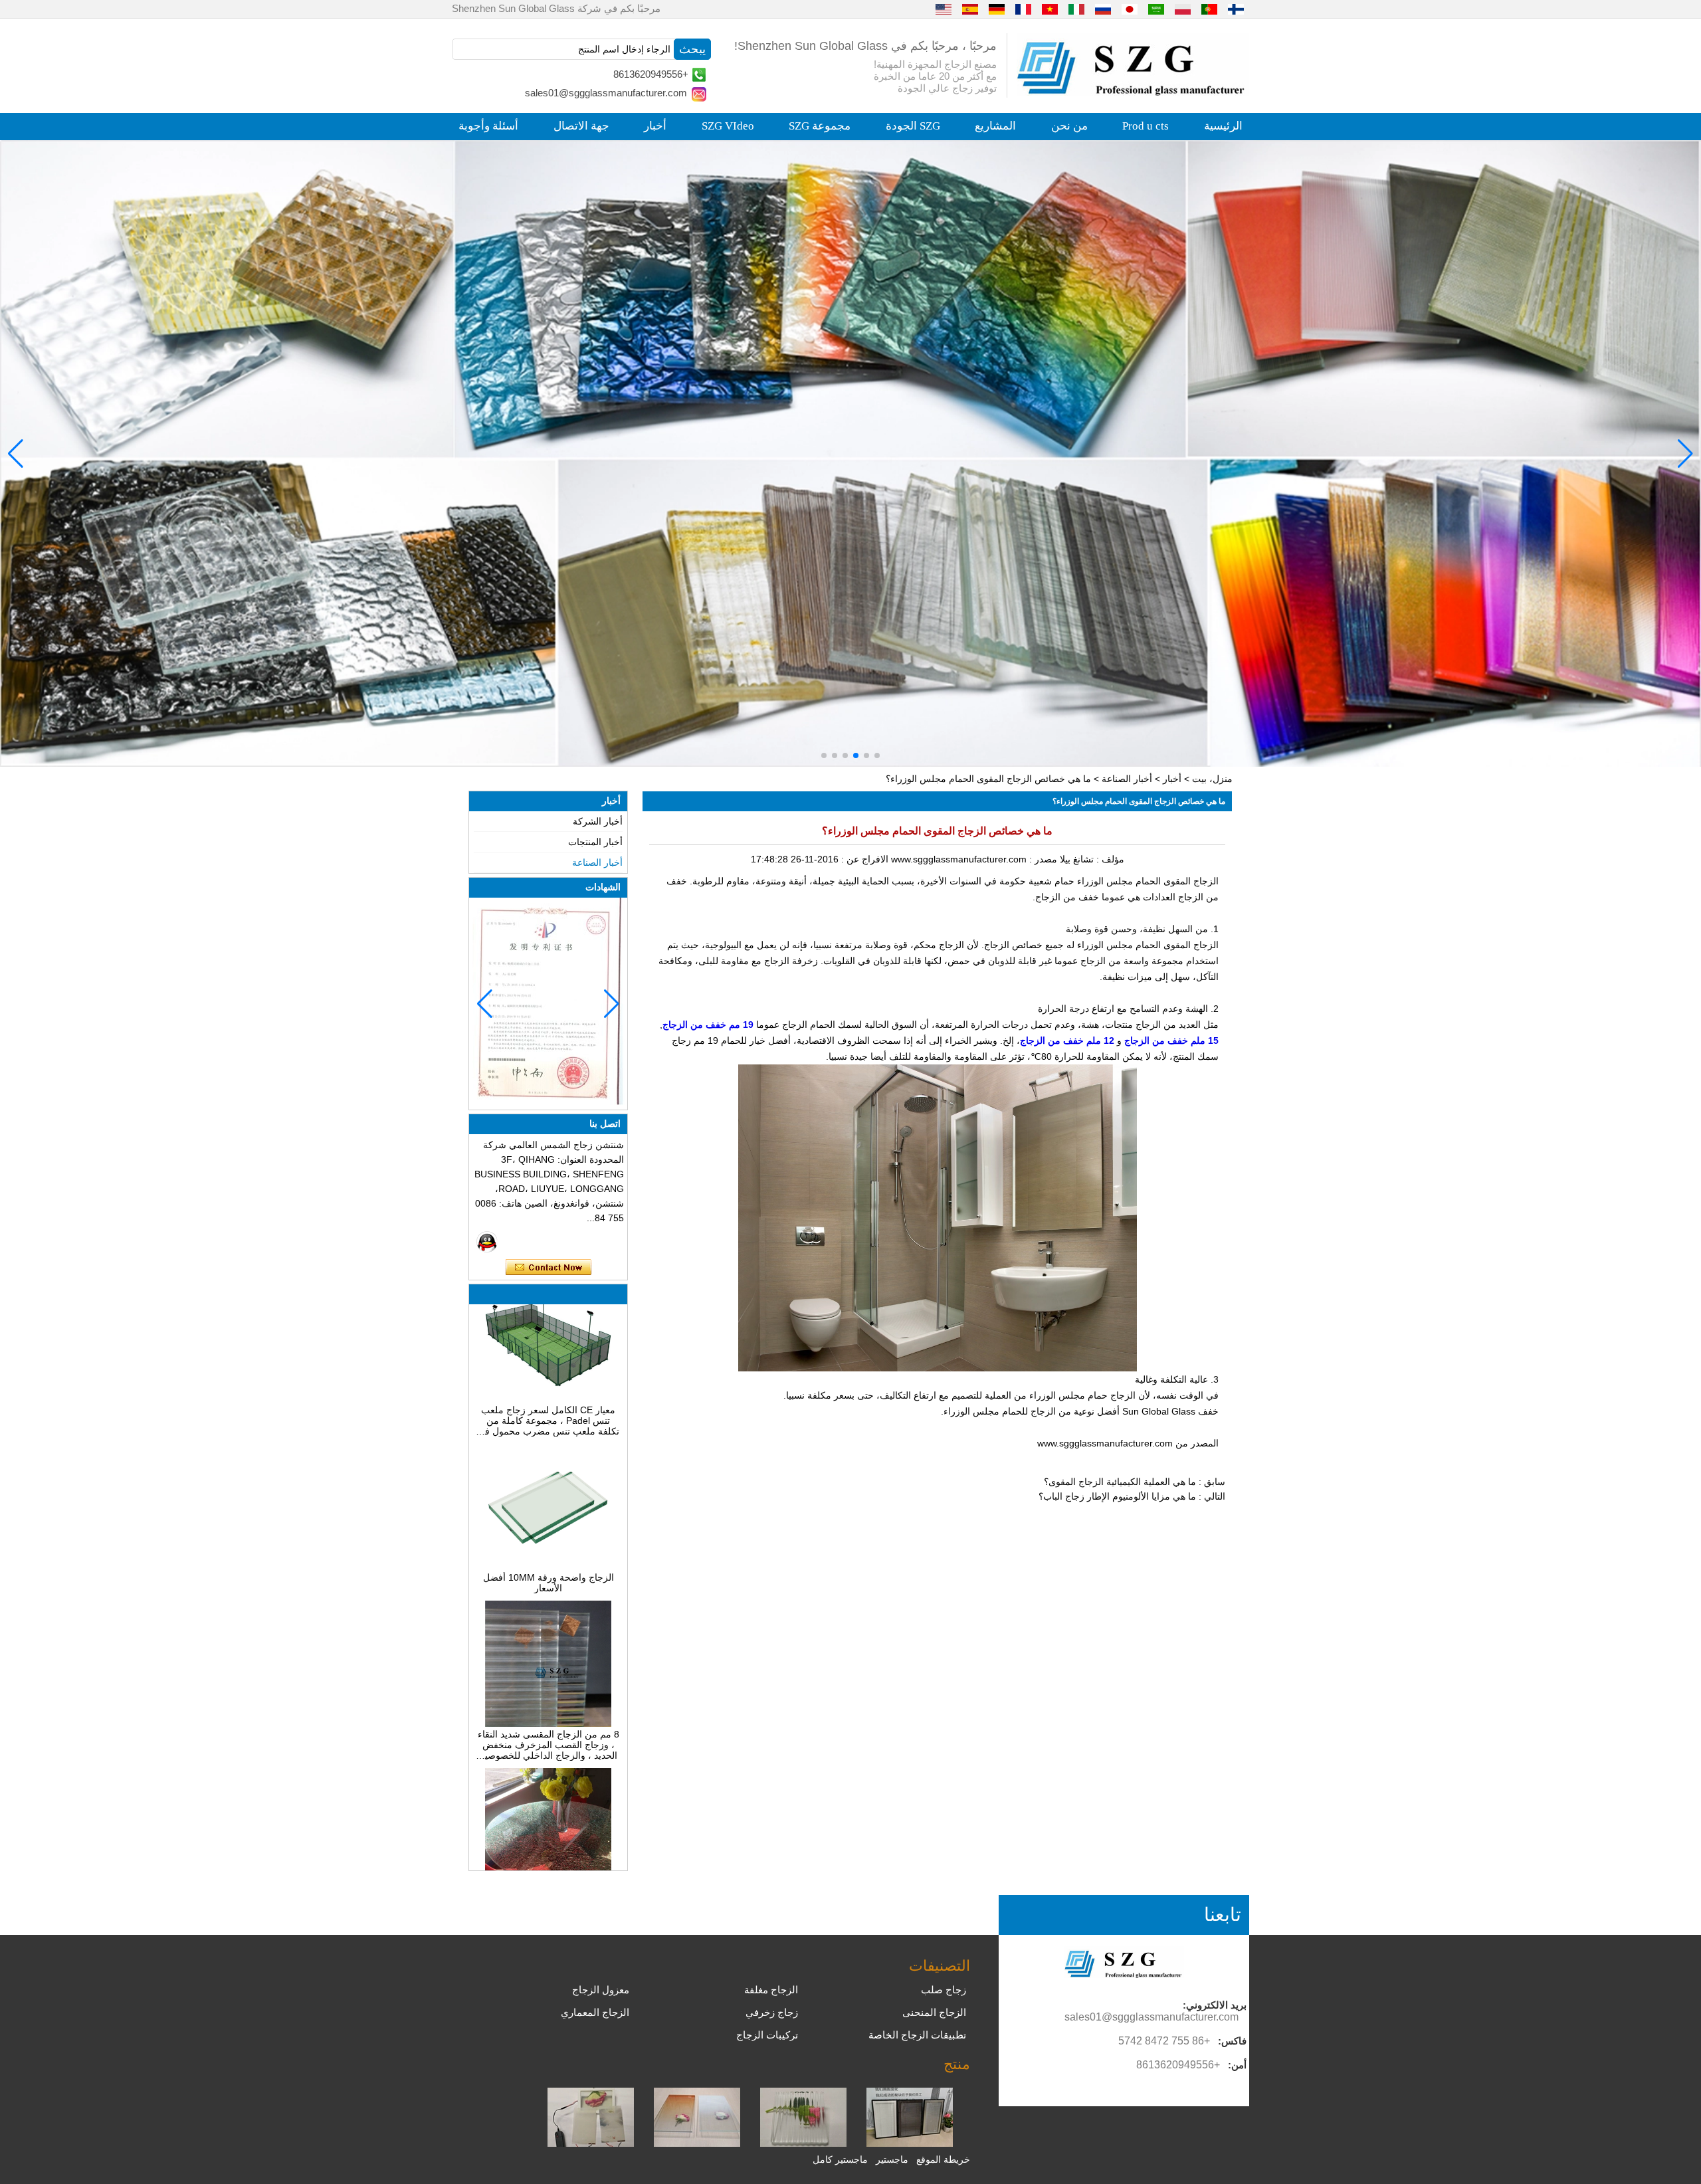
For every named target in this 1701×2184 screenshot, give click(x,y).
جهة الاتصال (581, 126)
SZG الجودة (913, 126)
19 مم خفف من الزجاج (708, 1025)
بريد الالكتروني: (1215, 2005)
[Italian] (1076, 9)
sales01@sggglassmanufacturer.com (606, 93)
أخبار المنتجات (595, 842)
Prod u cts (1146, 126)
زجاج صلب (944, 1990)
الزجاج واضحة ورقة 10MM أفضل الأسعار (549, 1535)
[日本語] (1130, 9)
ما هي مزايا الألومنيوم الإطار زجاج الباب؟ (1117, 1496)
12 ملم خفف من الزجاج (1067, 1041)
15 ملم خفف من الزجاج (1171, 1041)
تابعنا (1223, 1915)
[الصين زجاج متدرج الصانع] (697, 2143)
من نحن (1069, 126)
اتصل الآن (549, 1268)
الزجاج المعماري (595, 2012)
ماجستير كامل (840, 2159)
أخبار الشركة (598, 821)
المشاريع (995, 126)
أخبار (655, 126)
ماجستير (892, 2159)
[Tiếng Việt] (1050, 9)
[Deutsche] (997, 9)
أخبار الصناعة (1127, 779)
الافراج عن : (863, 859)
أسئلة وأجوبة (488, 126)
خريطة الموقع (943, 2159)
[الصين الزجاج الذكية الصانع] (591, 2143)
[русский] (1103, 9)
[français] (1023, 9)
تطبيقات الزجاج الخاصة (917, 2035)
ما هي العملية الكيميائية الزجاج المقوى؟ (1120, 1482)
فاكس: (1232, 2041)
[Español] (970, 9)
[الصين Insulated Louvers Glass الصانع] (910, 2143)
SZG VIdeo (728, 126)
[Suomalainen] (1236, 9)
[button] (877, 755)
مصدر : (1042, 859)
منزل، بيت (1212, 779)
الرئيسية (1223, 126)
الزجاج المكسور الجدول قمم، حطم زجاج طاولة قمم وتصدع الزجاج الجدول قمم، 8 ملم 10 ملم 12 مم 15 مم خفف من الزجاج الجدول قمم (548, 1864)
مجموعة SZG (820, 126)
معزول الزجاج (601, 1990)
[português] (1209, 9)
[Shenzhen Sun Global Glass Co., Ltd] (1133, 92)
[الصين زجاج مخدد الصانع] (803, 2143)
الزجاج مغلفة (771, 1990)
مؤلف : (1109, 859)
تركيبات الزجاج (767, 2035)
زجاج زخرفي (772, 2012)
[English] (944, 9)
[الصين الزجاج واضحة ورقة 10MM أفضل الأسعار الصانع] (548, 1519)
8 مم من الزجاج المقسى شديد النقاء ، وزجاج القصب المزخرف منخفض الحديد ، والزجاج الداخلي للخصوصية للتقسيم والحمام (549, 1697)
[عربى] (1156, 9)
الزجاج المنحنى (934, 2012)
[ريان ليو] (487, 1242)
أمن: (1237, 2065)
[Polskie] (1183, 9)
